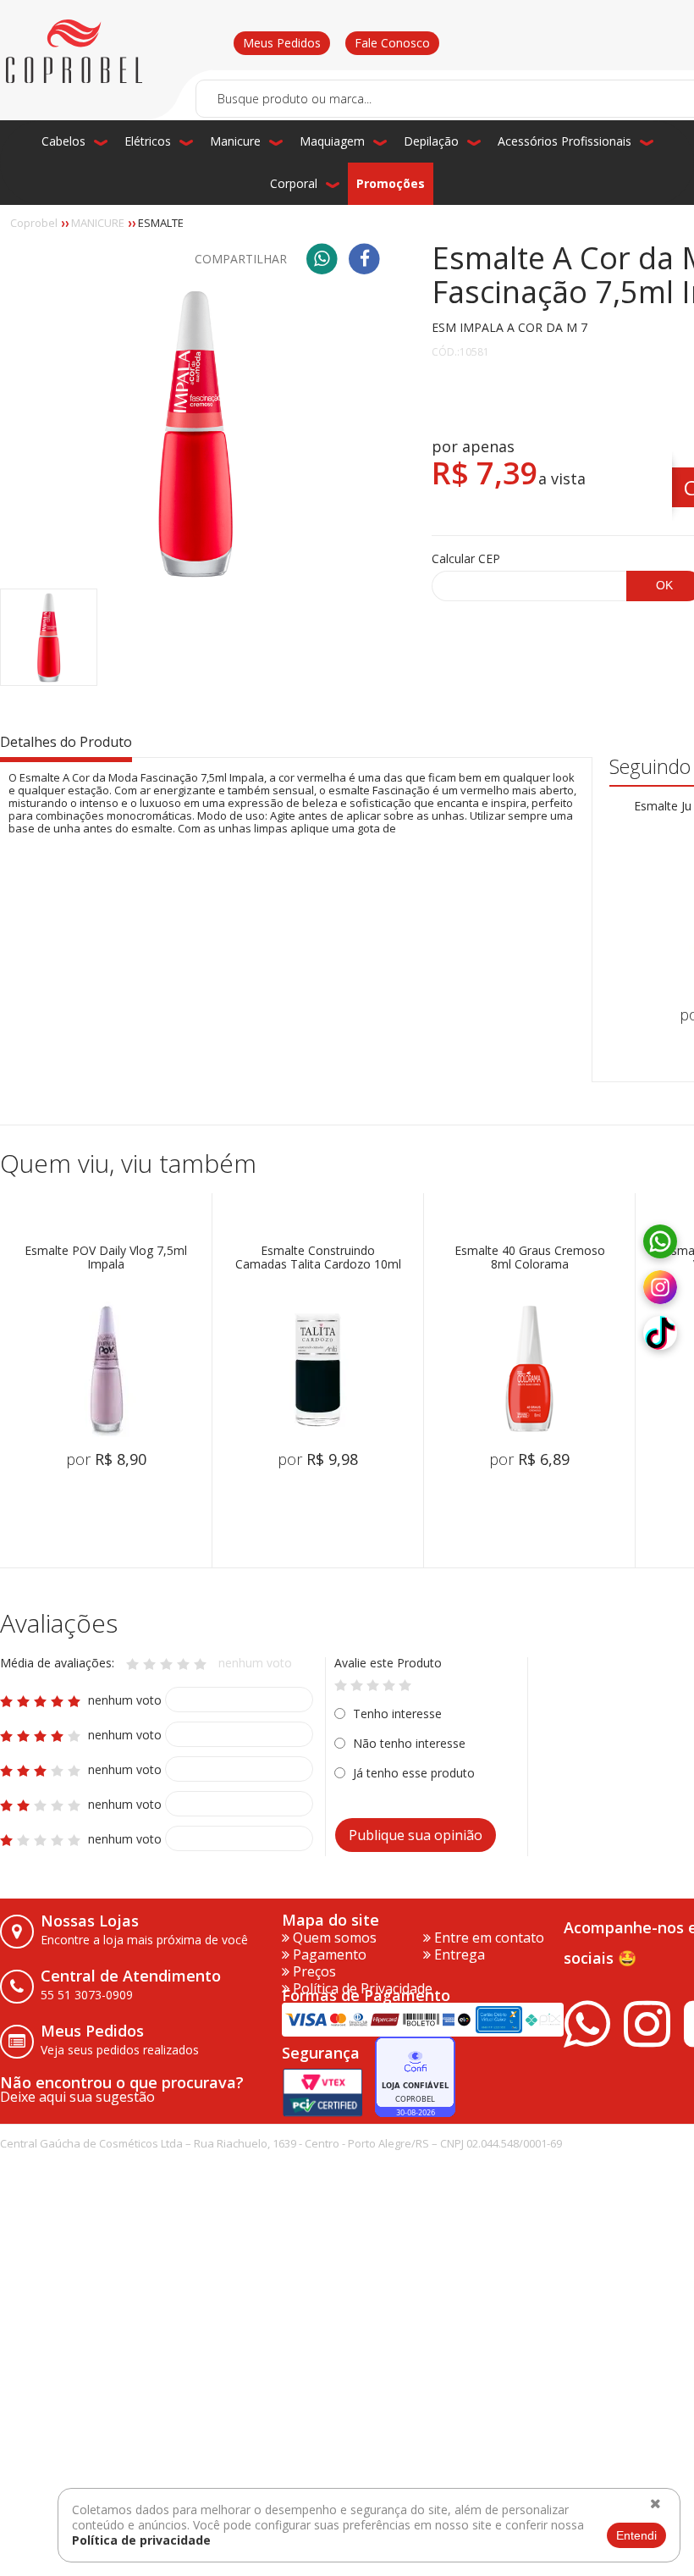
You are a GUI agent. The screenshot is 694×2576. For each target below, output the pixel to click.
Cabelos (63, 141)
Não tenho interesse (409, 1743)
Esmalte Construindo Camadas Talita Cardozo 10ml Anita (318, 1258)
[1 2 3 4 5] (373, 1684)
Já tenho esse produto (414, 1773)
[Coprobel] (74, 52)
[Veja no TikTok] (660, 1334)
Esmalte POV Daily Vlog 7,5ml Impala (106, 1258)
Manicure (235, 141)
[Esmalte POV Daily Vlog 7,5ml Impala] (106, 1369)
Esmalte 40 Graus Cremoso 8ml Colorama (530, 1258)
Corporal (294, 183)
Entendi (636, 2535)
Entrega (458, 1954)
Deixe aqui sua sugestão (77, 2097)
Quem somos (333, 1938)
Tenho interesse (397, 1714)
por (106, 1459)
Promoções (391, 183)
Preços (313, 1971)
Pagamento (328, 1954)
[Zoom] (49, 637)
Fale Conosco (392, 43)
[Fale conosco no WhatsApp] (660, 1242)
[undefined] (195, 433)
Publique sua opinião (416, 1835)
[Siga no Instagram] (660, 1288)
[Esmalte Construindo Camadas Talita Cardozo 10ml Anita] (318, 1369)
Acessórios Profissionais (565, 141)
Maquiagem (332, 141)
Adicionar (129, 1517)
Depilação (431, 141)
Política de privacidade (141, 2540)
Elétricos (148, 141)
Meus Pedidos (282, 43)
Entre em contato (487, 1938)
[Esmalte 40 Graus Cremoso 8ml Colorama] (530, 1369)
